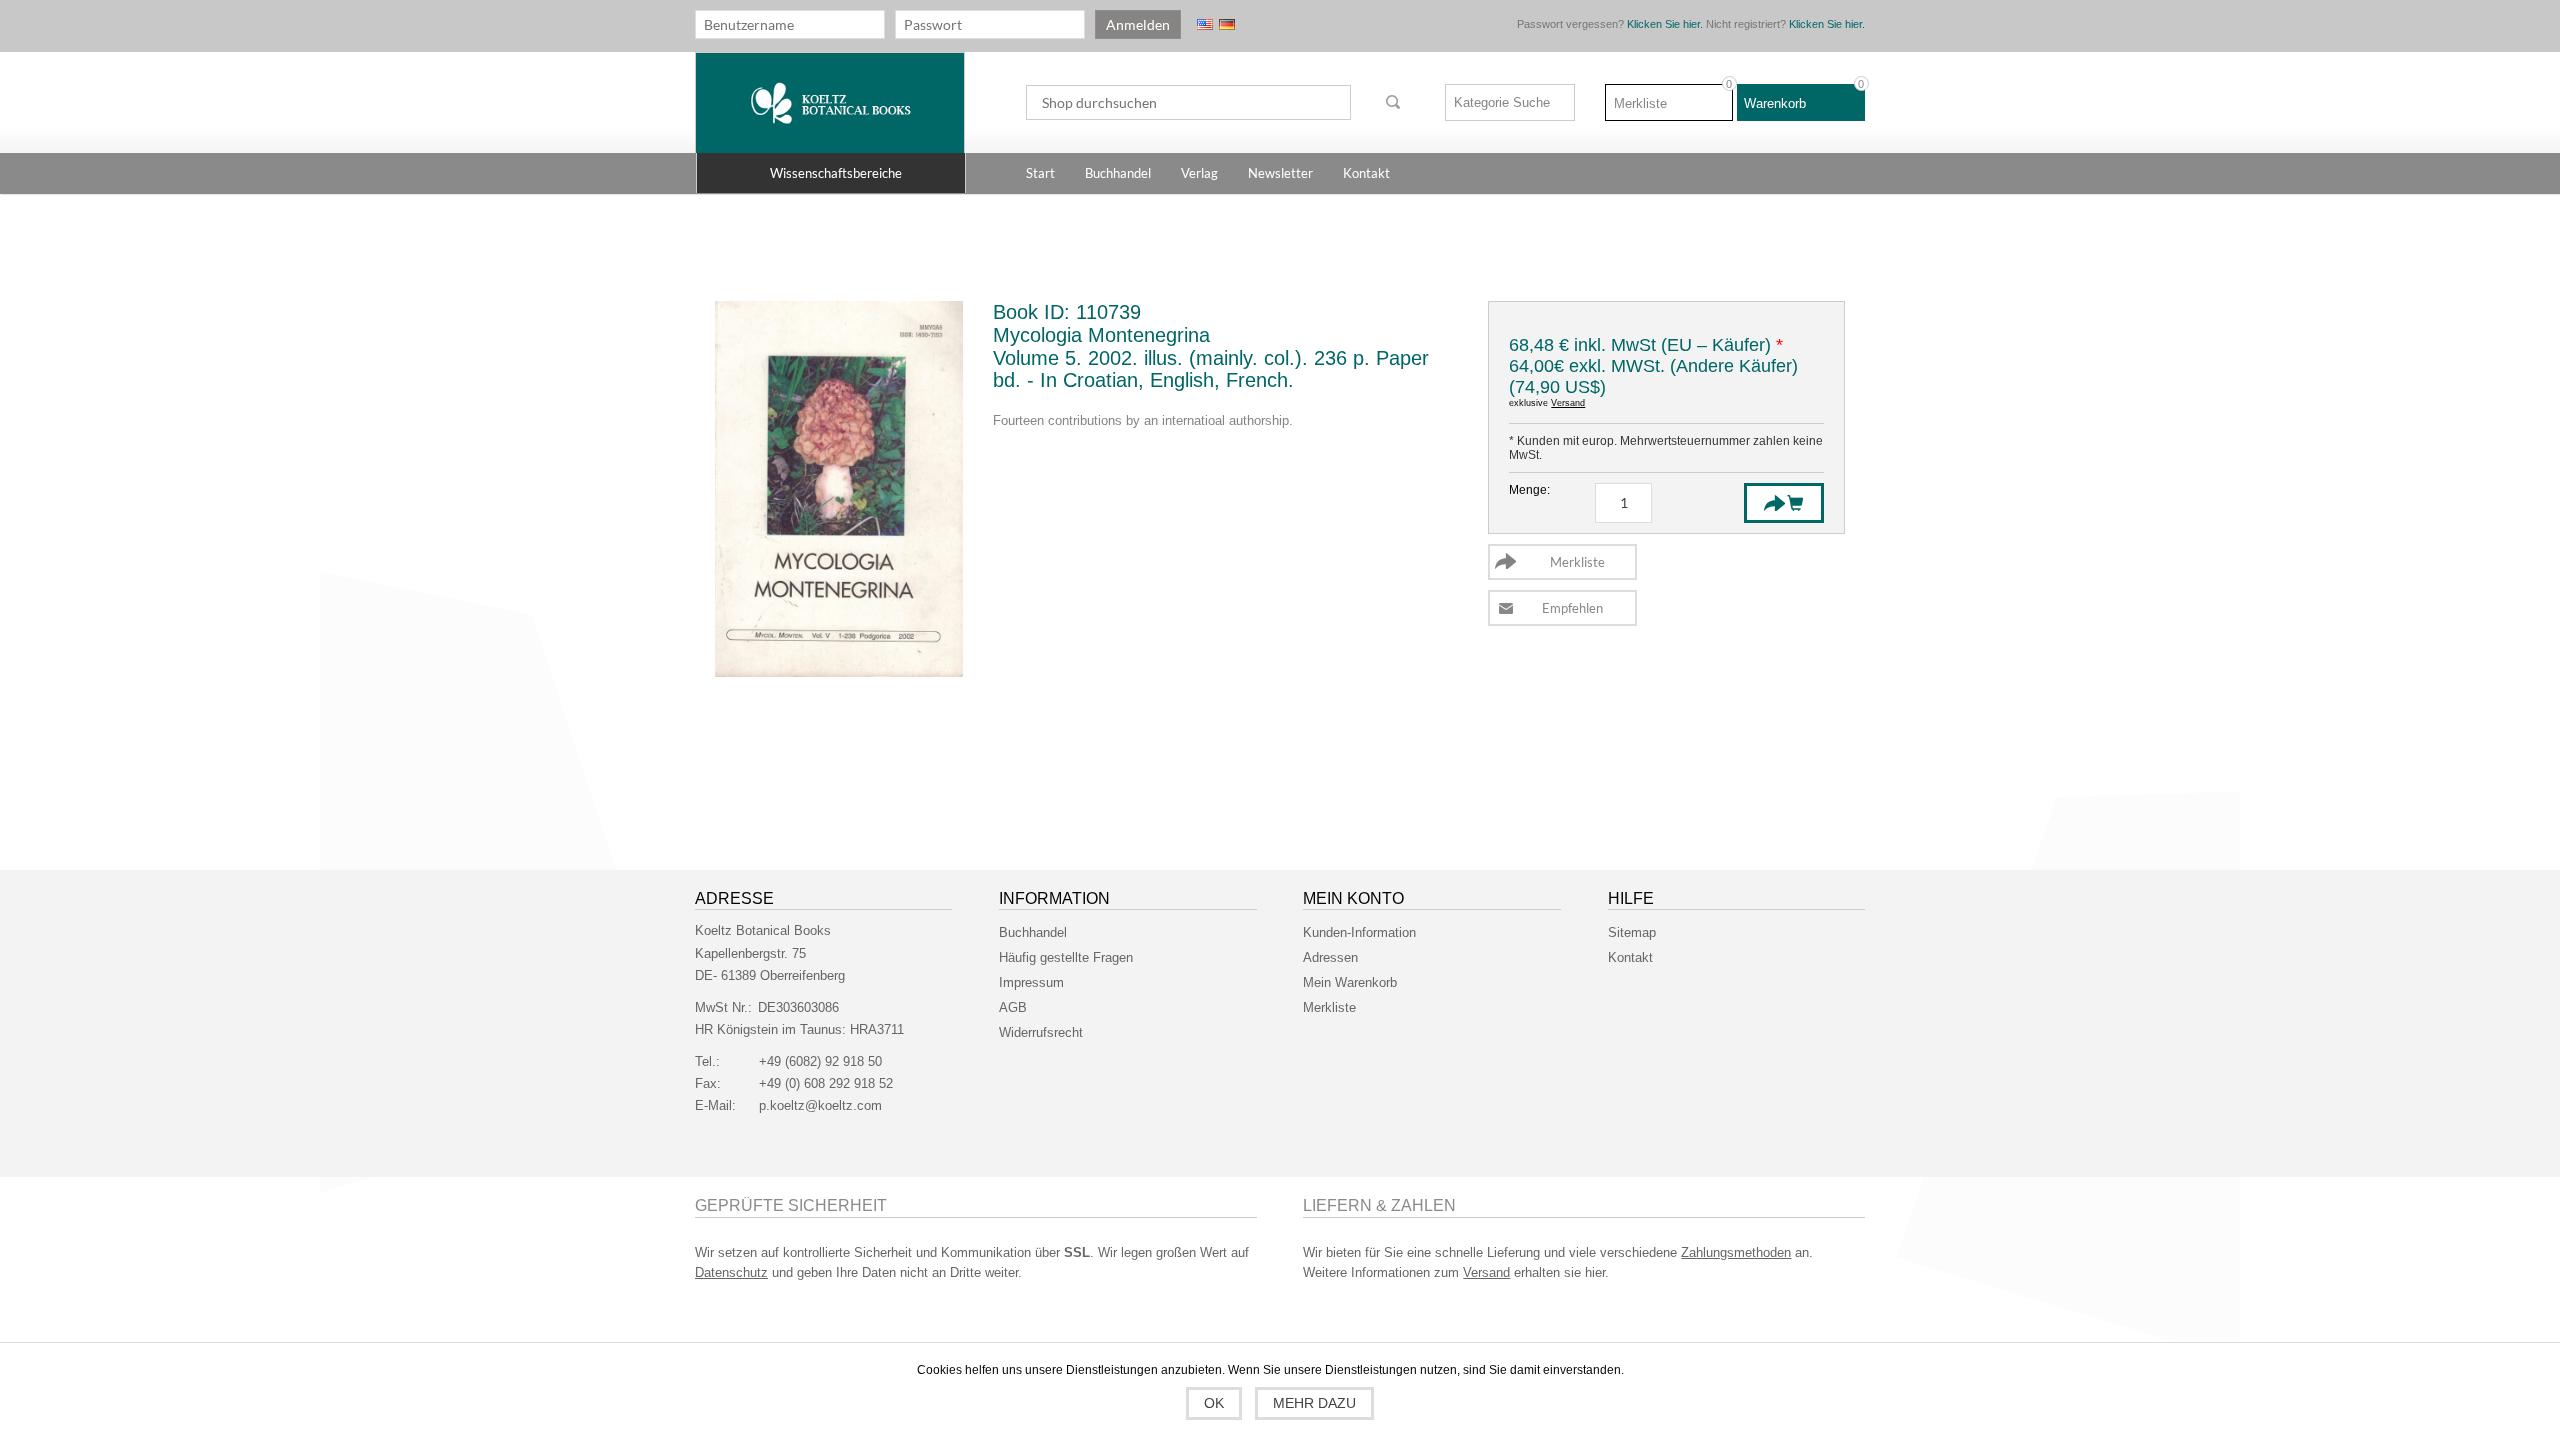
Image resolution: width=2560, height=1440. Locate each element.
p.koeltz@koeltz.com (820, 1105)
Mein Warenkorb (1350, 982)
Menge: (1529, 490)
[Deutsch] (1227, 24)
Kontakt (1630, 957)
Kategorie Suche (1502, 102)
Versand (1568, 403)
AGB (1013, 1007)
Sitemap (1632, 932)
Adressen (1330, 957)
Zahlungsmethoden (1736, 1252)
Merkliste (1329, 1007)
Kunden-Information (1359, 932)
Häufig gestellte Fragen (1066, 957)
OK (1214, 1403)
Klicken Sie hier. (1665, 24)
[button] (831, 173)
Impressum (1031, 982)
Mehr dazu (1314, 1403)
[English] (1205, 24)
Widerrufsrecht (1041, 1032)
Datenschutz (731, 1272)
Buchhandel (1033, 932)
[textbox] (1188, 102)
